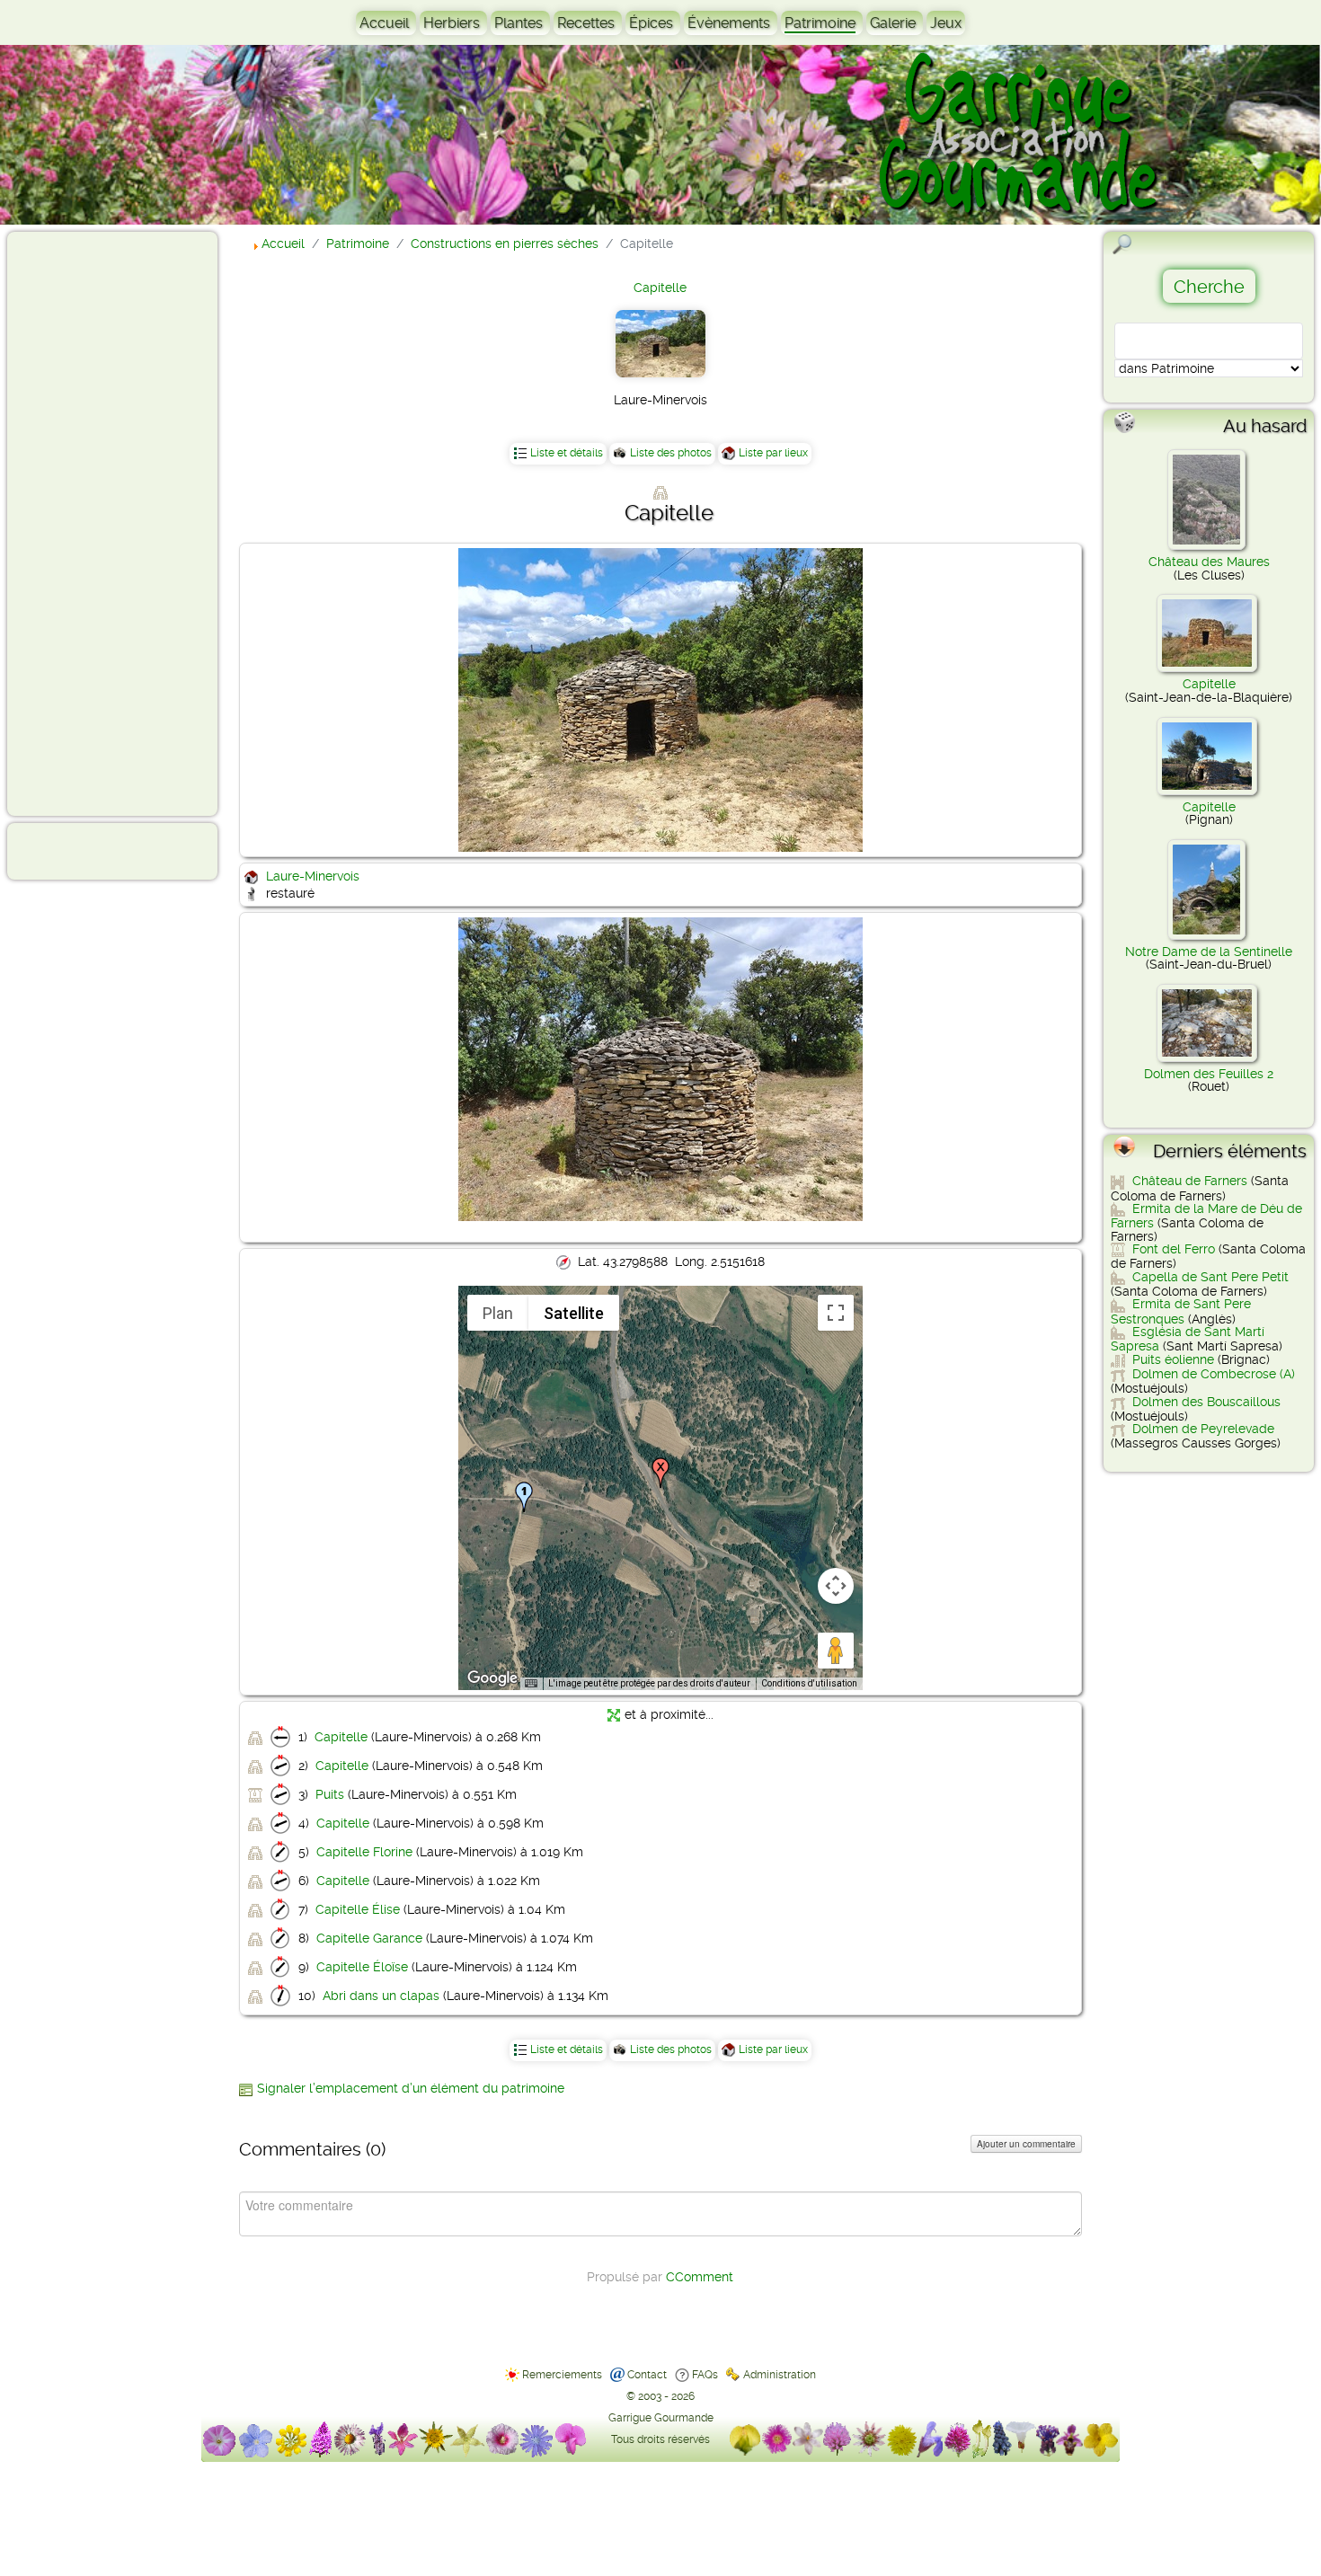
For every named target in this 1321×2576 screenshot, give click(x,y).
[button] (524, 1497)
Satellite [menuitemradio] (574, 1313)
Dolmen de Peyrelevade (1203, 1429)
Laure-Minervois (313, 876)
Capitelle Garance (369, 1938)
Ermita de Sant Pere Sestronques (1181, 1311)
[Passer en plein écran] (836, 1313)
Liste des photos (671, 453)
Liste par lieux (773, 453)
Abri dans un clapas (381, 1996)
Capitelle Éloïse (362, 1967)
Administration (780, 2375)
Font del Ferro (1174, 1249)
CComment (700, 2277)
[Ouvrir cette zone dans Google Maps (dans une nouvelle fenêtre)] (492, 1678)
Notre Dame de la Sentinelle (1209, 952)
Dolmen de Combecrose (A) (1214, 1374)
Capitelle (660, 288)
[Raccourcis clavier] (531, 1684)
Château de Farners (1190, 1181)
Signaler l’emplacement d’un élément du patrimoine (411, 2088)
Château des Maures (1209, 562)
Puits (330, 1794)
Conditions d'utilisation (809, 1683)
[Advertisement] (86, 523)
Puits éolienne (1173, 1359)
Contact (647, 2375)
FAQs (705, 2375)
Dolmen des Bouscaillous (1206, 1402)
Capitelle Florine (364, 1852)
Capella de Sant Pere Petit (1210, 1277)
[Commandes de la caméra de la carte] (836, 1586)
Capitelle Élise (358, 1909)
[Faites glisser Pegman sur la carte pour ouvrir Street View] (836, 1651)
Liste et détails (567, 453)
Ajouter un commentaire (1026, 2144)
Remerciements (562, 2375)
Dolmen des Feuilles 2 (1209, 1074)
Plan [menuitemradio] (498, 1313)
